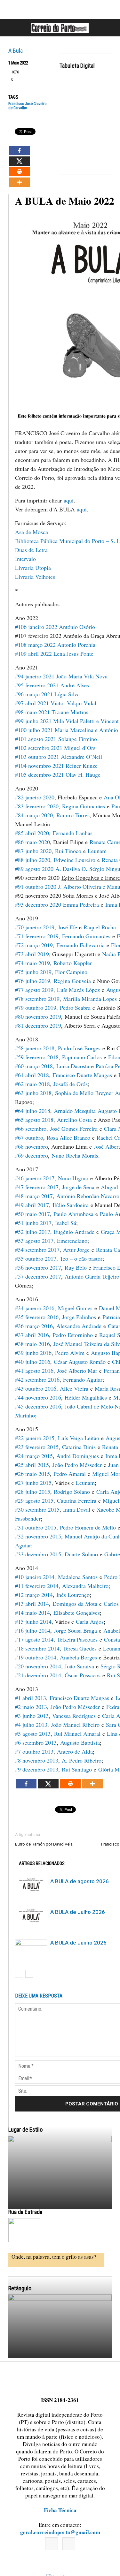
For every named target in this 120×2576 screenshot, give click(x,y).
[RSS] (69, 2544)
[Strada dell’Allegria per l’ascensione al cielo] (24, 2230)
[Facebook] (52, 2544)
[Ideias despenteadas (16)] (60, 2358)
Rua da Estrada (25, 2212)
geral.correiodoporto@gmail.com (60, 2532)
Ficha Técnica (60, 2510)
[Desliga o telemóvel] (60, 2199)
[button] (108, 28)
